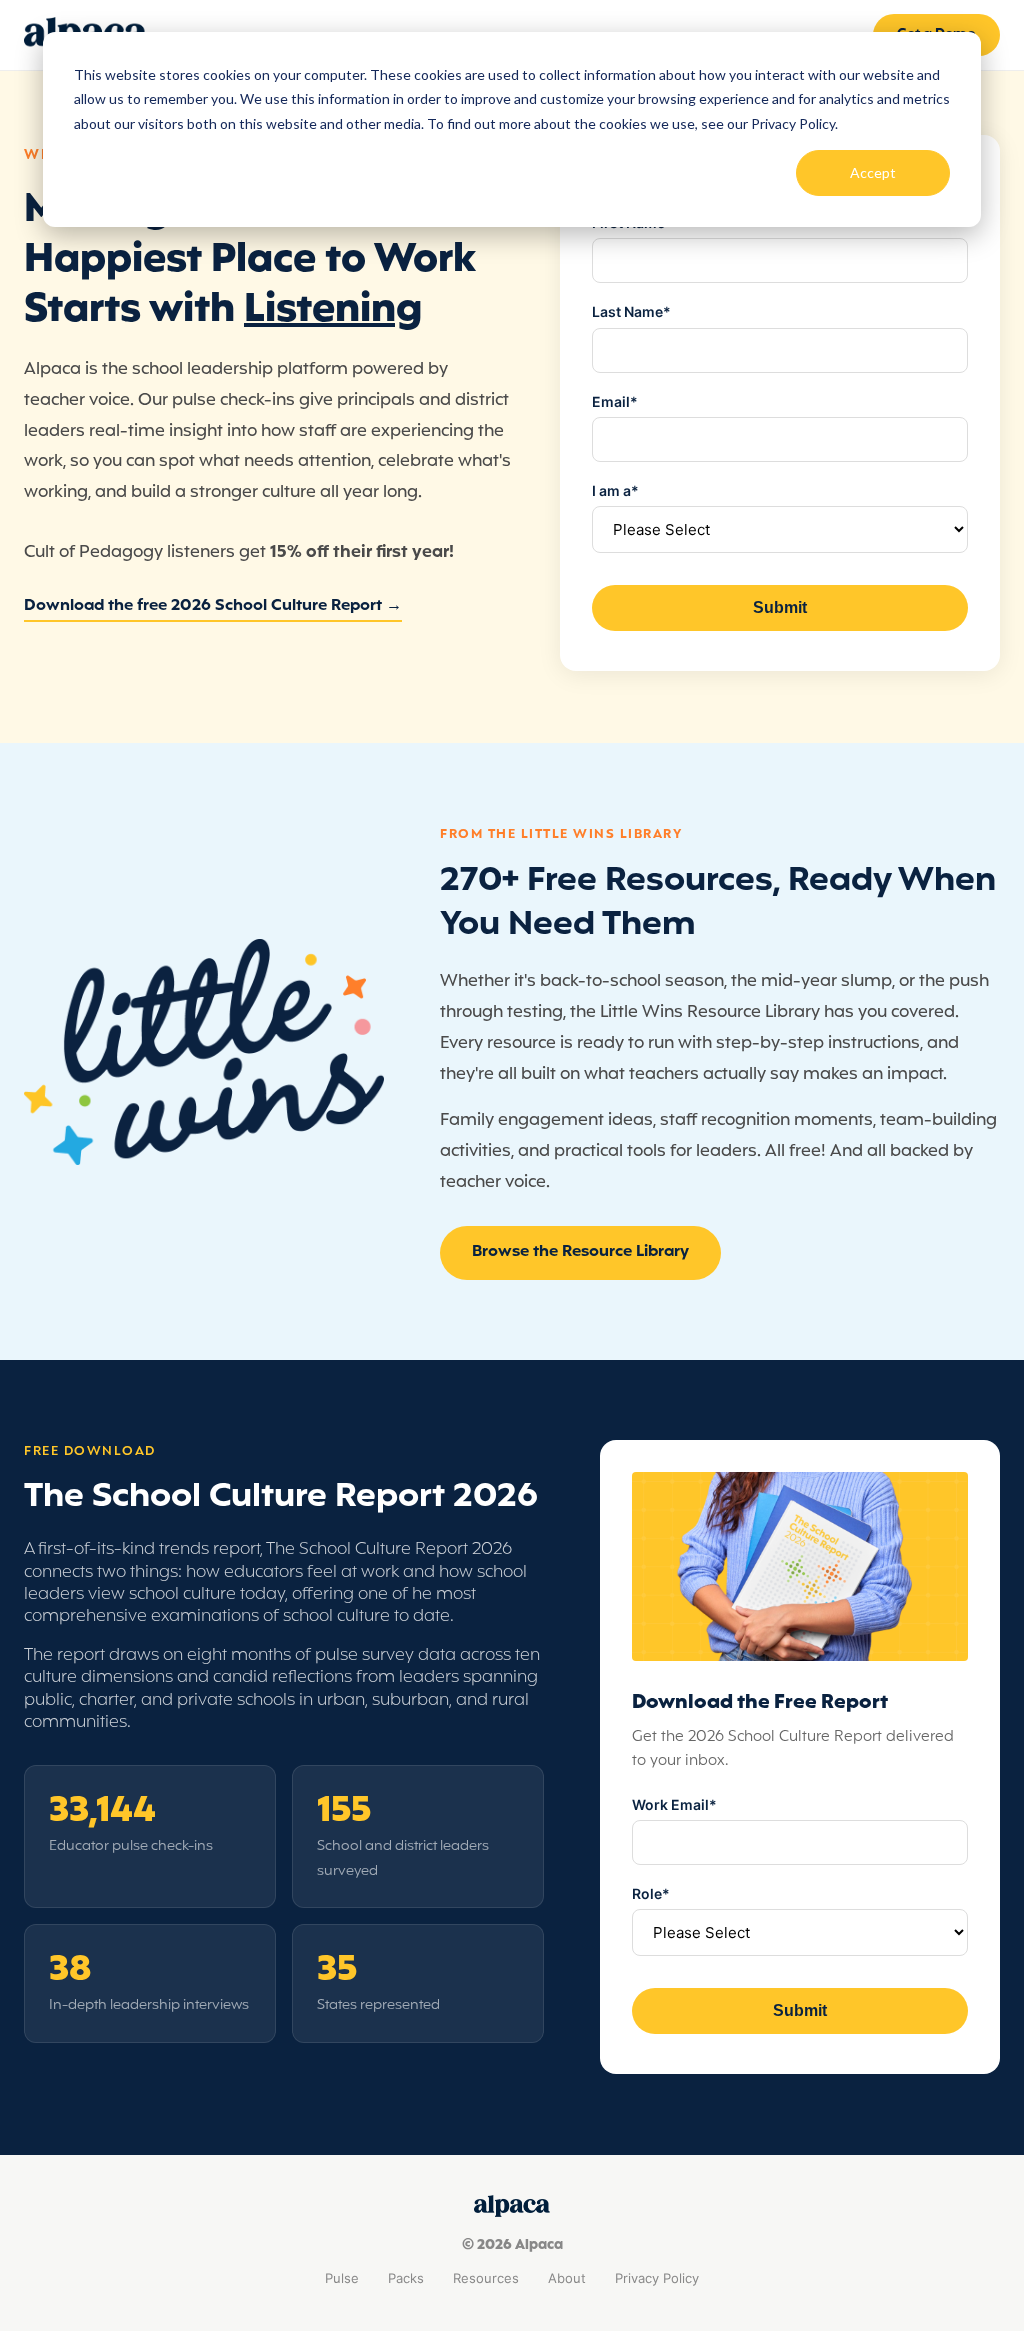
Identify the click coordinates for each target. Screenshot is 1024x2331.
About (567, 2278)
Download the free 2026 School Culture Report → (213, 606)
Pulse (342, 2278)
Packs (406, 2278)
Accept (873, 172)
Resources (486, 2278)
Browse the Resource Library (580, 1252)
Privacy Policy (657, 2278)
